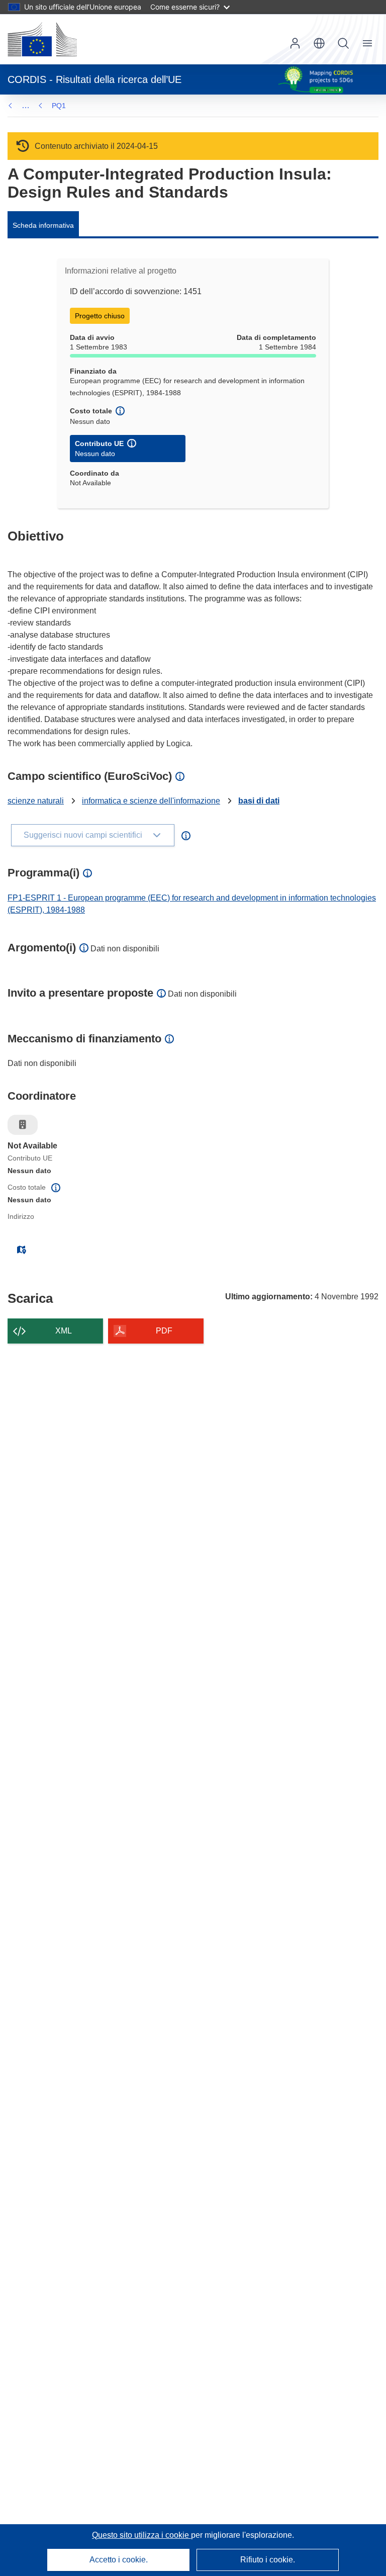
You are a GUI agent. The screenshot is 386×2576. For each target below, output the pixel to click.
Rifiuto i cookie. (268, 2560)
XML (64, 1331)
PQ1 (59, 106)
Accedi (295, 43)
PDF (164, 1331)
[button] (319, 43)
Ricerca (343, 43)
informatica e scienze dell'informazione (151, 801)
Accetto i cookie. (119, 2560)
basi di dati (259, 801)
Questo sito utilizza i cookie (141, 2535)
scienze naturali (36, 801)
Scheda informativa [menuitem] (43, 225)
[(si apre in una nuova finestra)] (42, 39)
